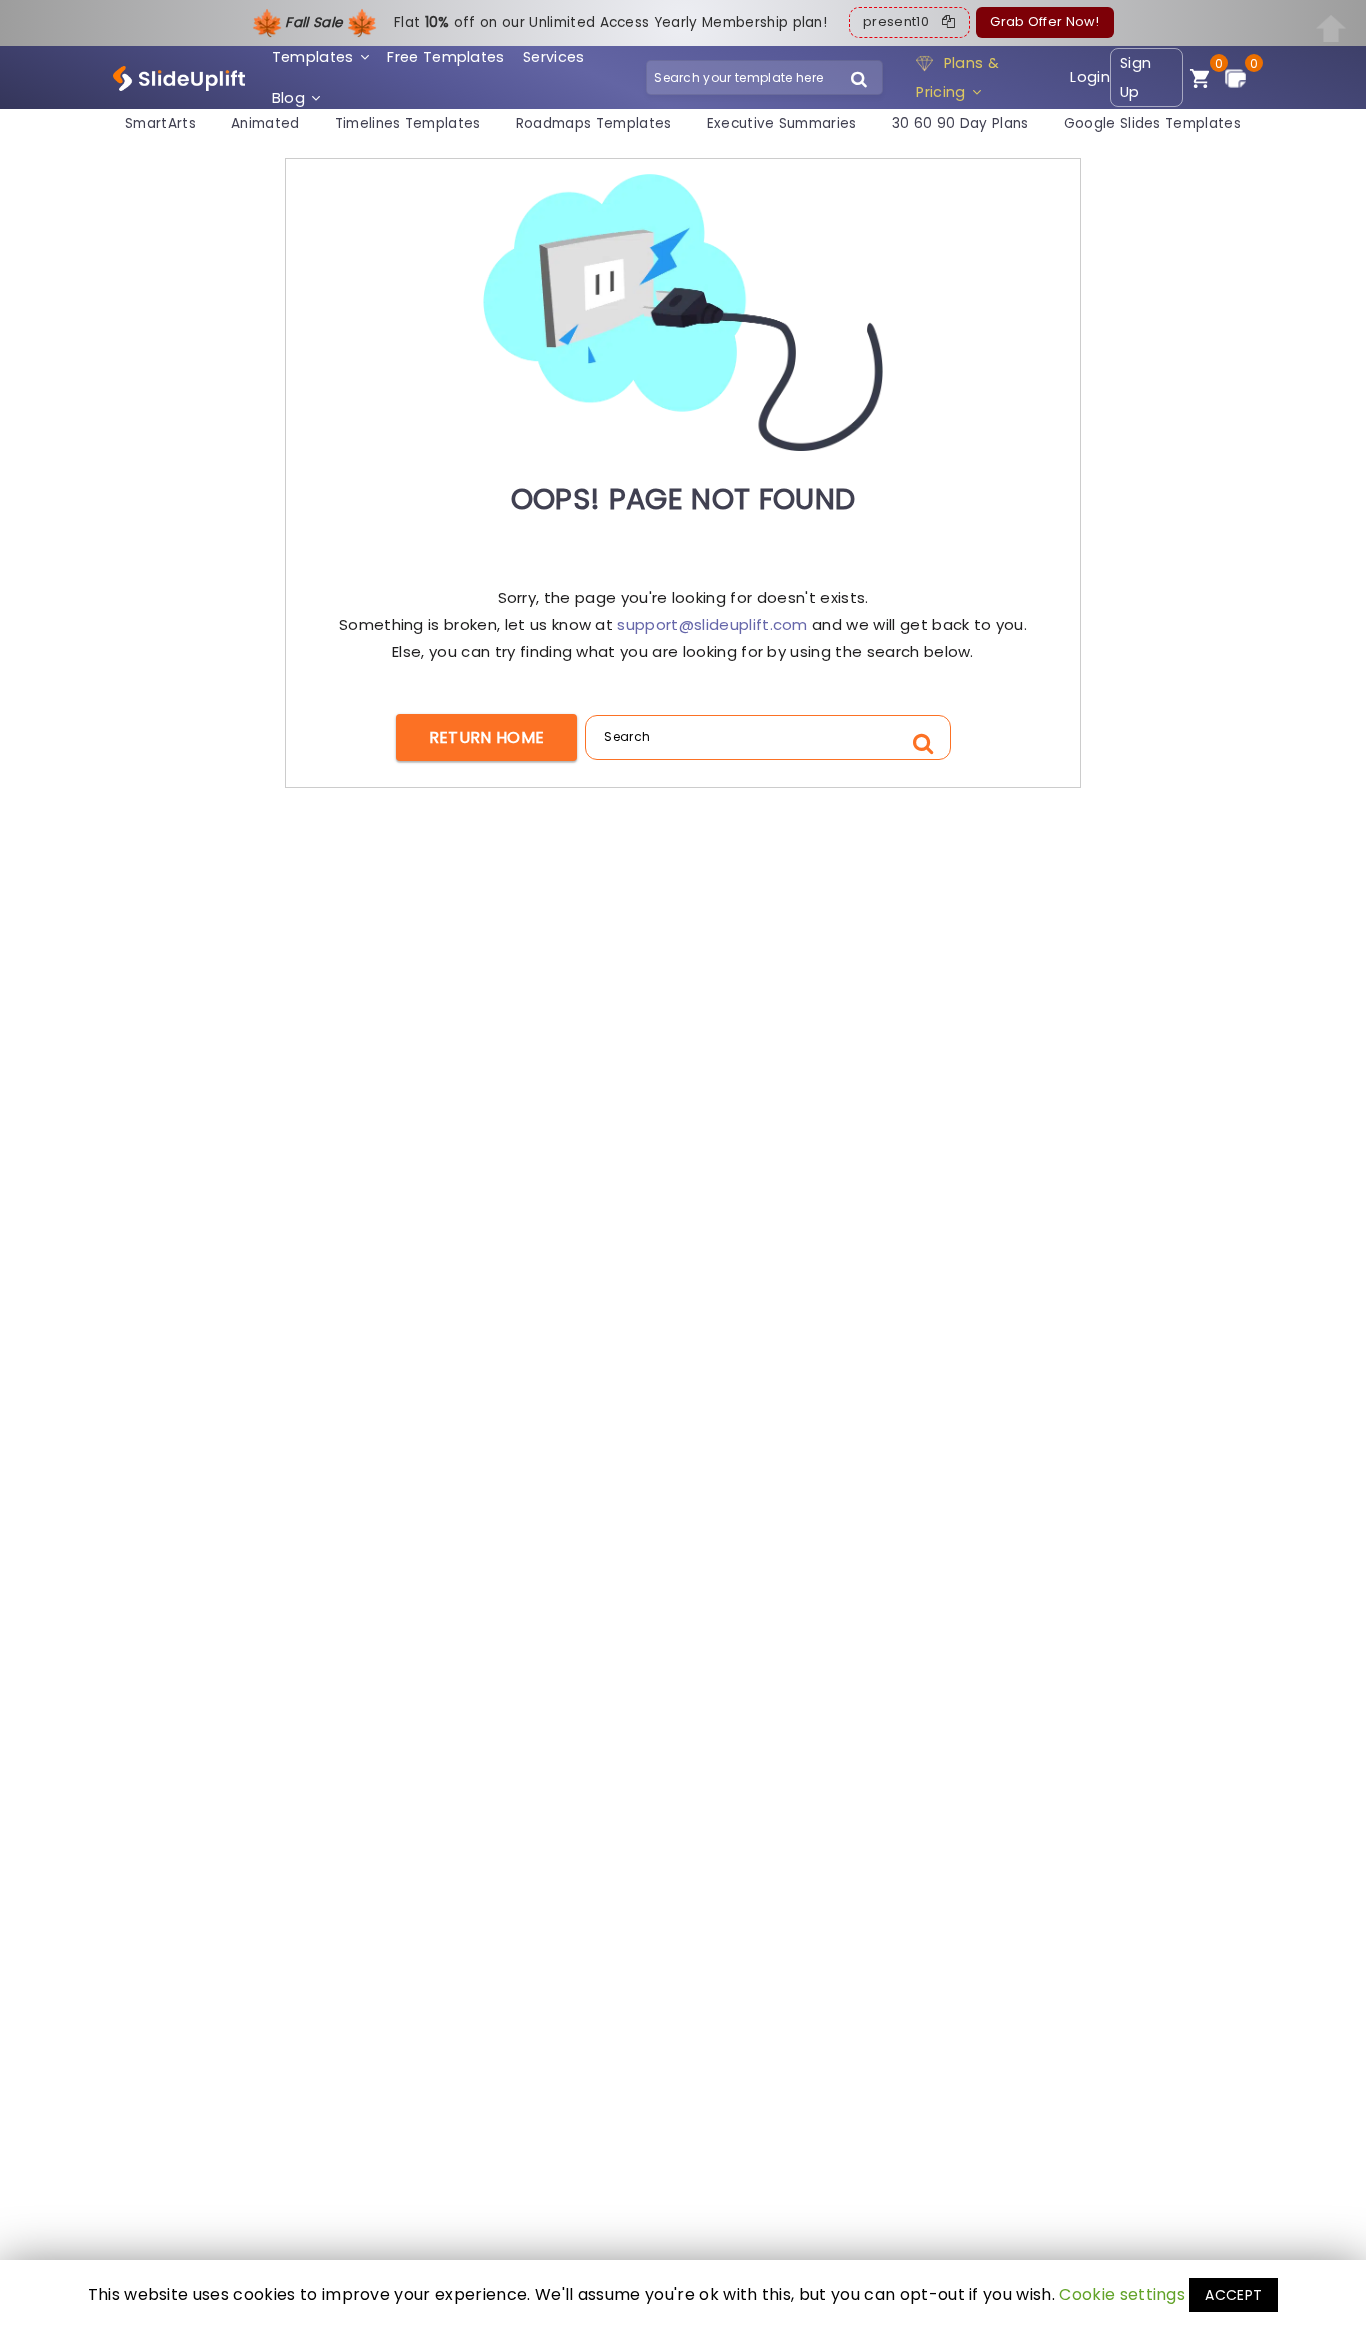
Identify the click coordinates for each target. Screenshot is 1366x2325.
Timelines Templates (408, 124)
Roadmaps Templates (594, 124)
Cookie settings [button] (1122, 2294)
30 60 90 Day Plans (960, 124)
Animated (265, 124)
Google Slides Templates (1152, 124)
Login (1090, 77)
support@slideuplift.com (712, 624)
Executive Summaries (782, 124)
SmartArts (160, 124)
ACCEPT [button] (1233, 2295)
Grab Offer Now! (1044, 22)
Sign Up (1135, 77)
